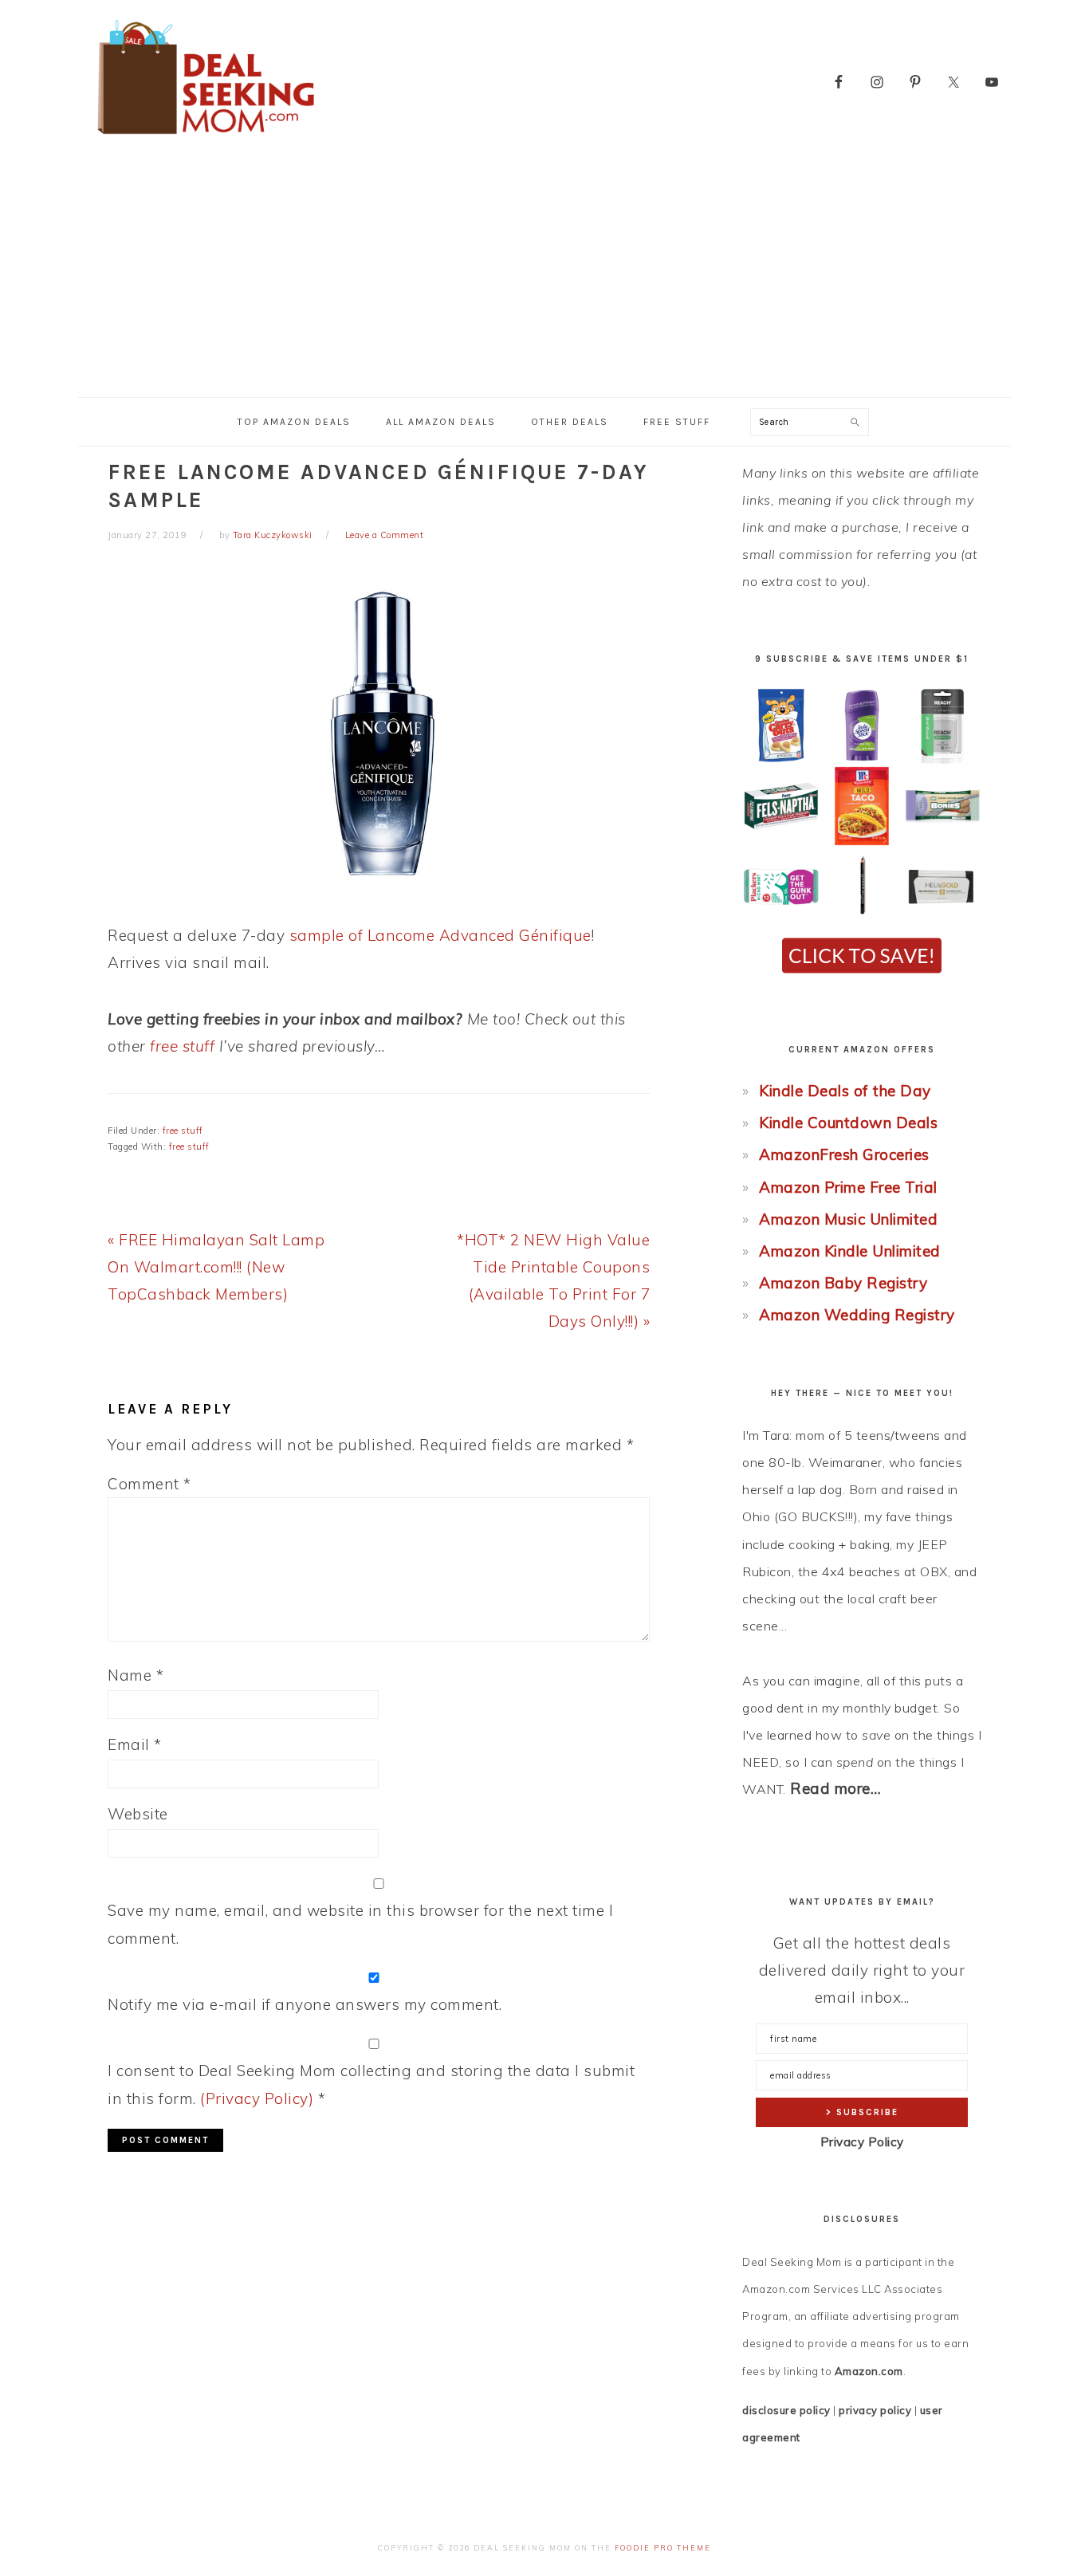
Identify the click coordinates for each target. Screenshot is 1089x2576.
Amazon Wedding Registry (857, 1315)
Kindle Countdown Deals (848, 1123)
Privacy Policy (862, 2142)
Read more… (835, 1788)
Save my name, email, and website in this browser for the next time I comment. (360, 1924)
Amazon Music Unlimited (848, 1219)
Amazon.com (869, 2371)
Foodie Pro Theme (663, 2548)
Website (138, 1814)
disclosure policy (786, 2410)
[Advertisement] (544, 277)
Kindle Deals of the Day (845, 1091)
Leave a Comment (385, 535)
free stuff (182, 1046)
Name (136, 1675)
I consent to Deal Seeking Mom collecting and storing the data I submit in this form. (371, 2084)
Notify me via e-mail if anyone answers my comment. (305, 2004)
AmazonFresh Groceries (844, 1154)
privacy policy (875, 2410)
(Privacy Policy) (257, 2098)
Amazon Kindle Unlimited (850, 1251)
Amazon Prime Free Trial (848, 1187)
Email (135, 1744)
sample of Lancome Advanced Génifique (440, 935)
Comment (149, 1484)
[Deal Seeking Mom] (206, 139)
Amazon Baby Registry (843, 1283)
